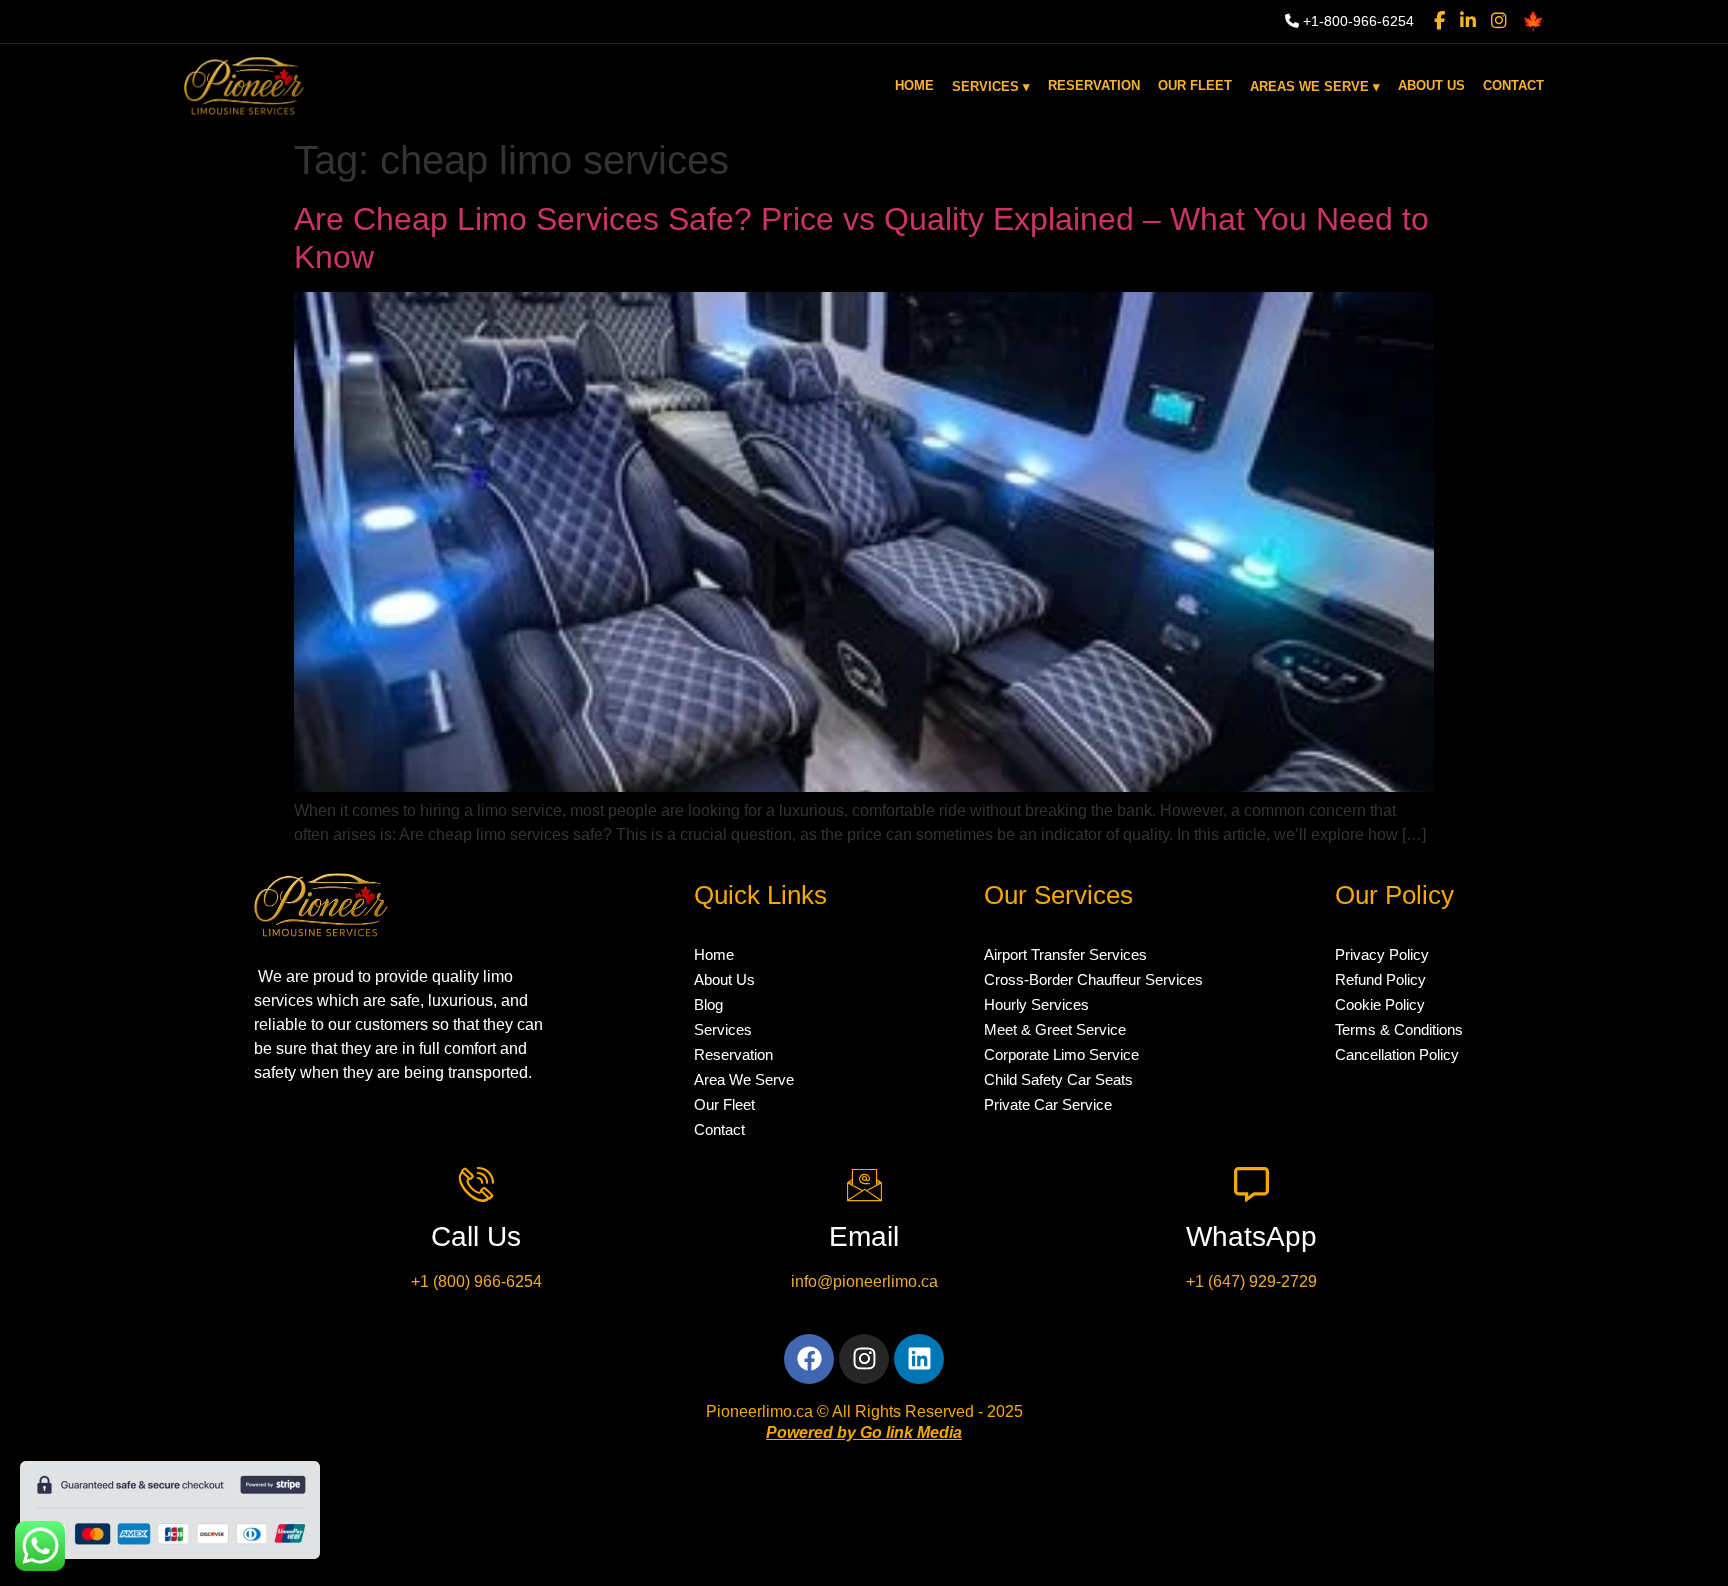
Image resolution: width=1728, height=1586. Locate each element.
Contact (719, 1129)
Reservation (733, 1054)
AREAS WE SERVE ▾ (1315, 86)
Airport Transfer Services (1065, 954)
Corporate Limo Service (1061, 1054)
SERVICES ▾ (991, 86)
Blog (708, 1004)
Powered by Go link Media (864, 1432)
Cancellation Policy (1397, 1054)
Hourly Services (1036, 1004)
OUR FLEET (1195, 85)
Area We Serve (744, 1079)
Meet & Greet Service (1055, 1029)
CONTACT (1513, 85)
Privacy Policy (1382, 954)
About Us (724, 979)
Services (723, 1029)
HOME (914, 85)
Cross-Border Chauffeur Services (1093, 979)
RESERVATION (1094, 85)
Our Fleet (724, 1104)
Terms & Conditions (1399, 1029)
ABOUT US (1431, 85)
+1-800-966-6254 (1356, 21)
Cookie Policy (1380, 1004)
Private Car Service (1048, 1104)
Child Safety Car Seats (1058, 1079)
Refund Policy (1380, 979)
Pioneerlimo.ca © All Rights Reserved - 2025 (864, 1411)
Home (714, 954)
